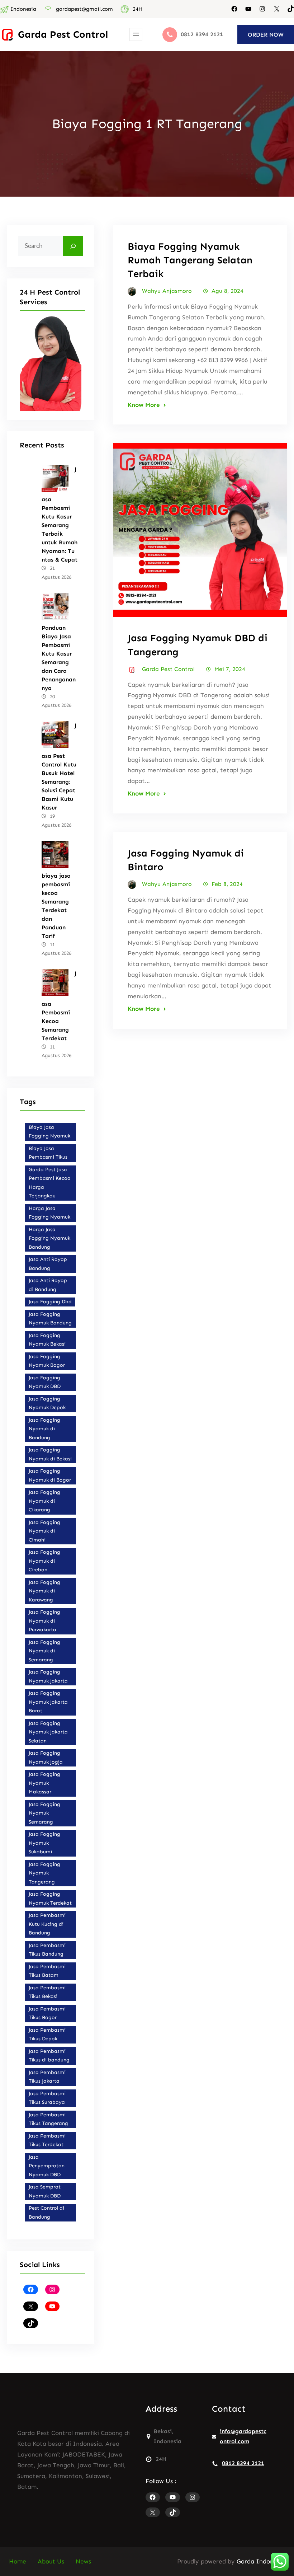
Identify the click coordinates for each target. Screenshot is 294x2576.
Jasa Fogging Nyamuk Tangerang (44, 1873)
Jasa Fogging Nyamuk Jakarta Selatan (48, 1732)
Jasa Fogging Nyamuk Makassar (44, 1783)
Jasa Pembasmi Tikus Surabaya (47, 2098)
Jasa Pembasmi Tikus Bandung (47, 1950)
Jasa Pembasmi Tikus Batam (47, 1971)
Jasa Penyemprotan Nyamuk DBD (47, 2166)
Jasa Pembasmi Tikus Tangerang (48, 2119)
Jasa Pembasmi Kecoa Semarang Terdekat (59, 1006)
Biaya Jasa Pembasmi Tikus (48, 1153)
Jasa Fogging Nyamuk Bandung (50, 1319)
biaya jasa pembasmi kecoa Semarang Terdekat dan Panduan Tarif (56, 906)
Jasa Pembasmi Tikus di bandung (49, 2056)
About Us (51, 2561)
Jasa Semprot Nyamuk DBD (45, 2191)
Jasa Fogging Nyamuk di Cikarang (44, 1501)
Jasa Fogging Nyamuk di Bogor (50, 1475)
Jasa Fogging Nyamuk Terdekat (50, 1899)
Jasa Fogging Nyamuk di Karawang (44, 1591)
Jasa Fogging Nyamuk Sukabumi (44, 1843)
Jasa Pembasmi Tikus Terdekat (47, 2140)
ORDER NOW (266, 35)
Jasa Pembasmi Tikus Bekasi (47, 1992)
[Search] (73, 246)
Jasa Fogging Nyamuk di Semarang (44, 1651)
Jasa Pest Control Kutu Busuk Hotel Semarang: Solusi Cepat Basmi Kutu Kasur (59, 766)
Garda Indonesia (261, 2561)
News (83, 2561)
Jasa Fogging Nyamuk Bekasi (47, 1340)
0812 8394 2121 (243, 2463)
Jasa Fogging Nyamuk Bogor (47, 1361)
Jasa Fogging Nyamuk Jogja (46, 1758)
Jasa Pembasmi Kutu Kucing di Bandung (47, 1924)
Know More (144, 405)
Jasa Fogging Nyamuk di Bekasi (50, 1454)
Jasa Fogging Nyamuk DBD (45, 1382)
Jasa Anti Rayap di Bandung (48, 1285)
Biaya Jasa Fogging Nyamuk (49, 1132)
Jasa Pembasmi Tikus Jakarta (47, 2077)
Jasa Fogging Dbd (50, 1302)
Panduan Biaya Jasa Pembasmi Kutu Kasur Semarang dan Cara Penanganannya (59, 658)
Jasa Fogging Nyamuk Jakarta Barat (48, 1702)
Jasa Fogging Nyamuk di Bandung (44, 1429)
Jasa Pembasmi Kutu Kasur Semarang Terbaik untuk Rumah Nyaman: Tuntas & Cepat (60, 515)
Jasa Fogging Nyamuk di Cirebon (44, 1561)
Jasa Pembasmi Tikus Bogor (47, 2013)
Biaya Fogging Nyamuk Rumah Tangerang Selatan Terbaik (190, 260)
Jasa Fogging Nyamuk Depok (47, 1403)
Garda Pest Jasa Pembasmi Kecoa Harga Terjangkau (50, 1183)
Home (18, 2561)
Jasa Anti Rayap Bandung (48, 1264)
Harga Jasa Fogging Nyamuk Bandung (49, 1238)
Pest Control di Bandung (46, 2213)
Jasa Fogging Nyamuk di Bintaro (186, 860)
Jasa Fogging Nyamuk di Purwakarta (44, 1621)
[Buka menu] (136, 34)
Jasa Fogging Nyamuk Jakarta (48, 1676)
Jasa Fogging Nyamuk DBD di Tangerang (198, 645)
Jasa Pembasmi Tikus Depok (47, 2035)
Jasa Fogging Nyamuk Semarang (44, 1813)
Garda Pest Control (63, 34)
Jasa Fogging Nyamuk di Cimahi (44, 1531)
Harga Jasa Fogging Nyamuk (49, 1213)
